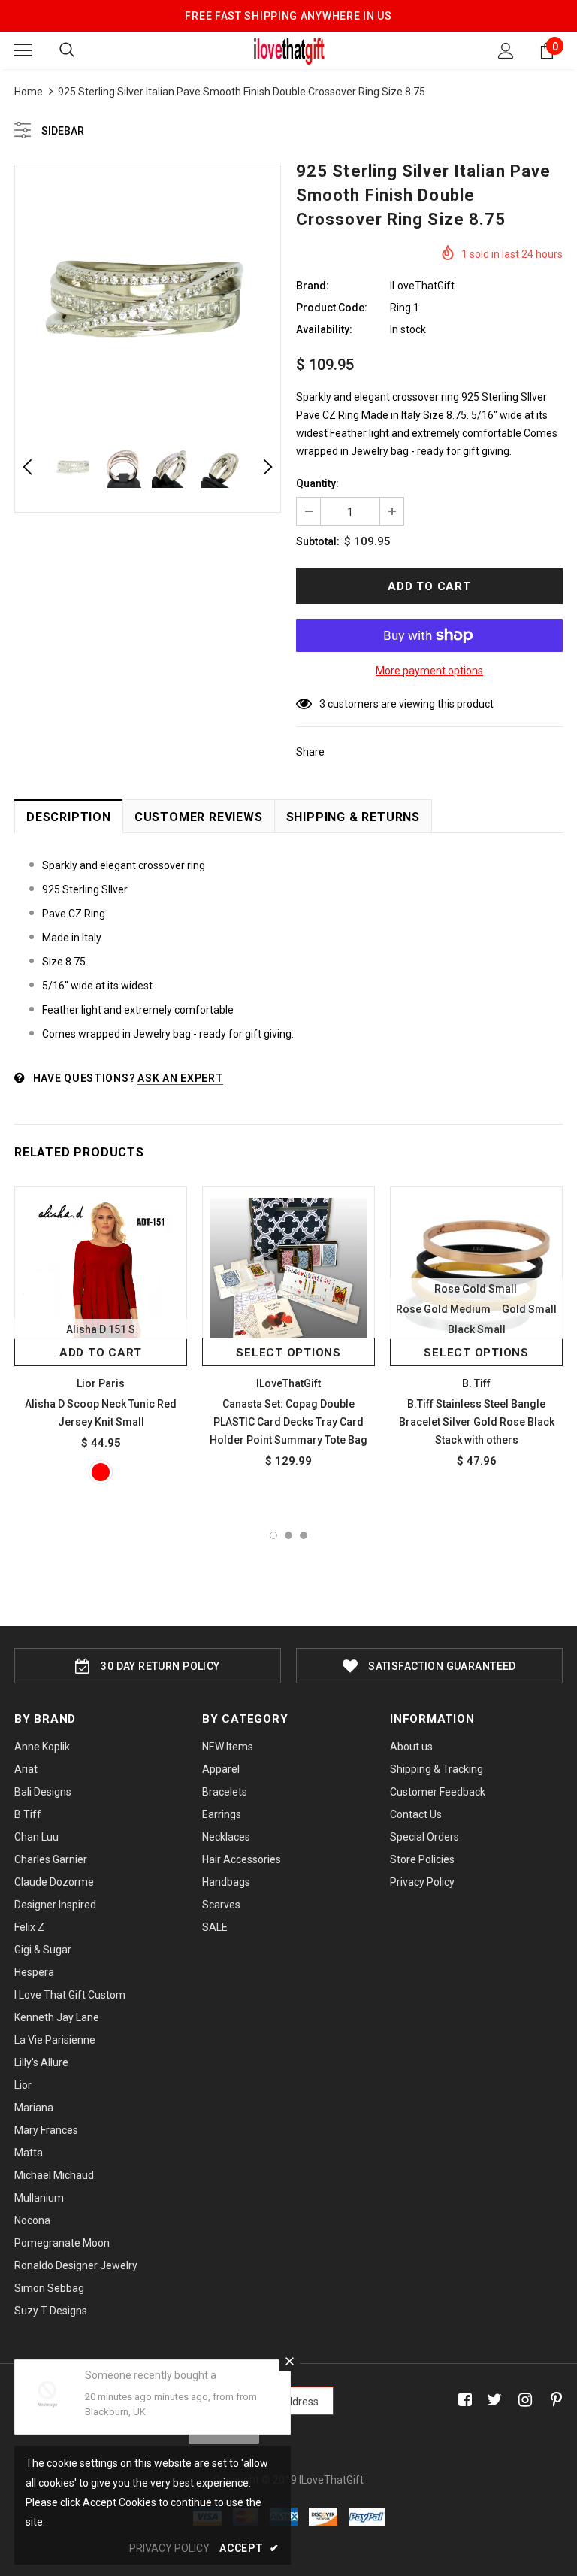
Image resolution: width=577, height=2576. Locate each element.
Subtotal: (318, 541)
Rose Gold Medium (443, 1309)
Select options (288, 1353)
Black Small (477, 1329)
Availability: (324, 329)
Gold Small (529, 1309)
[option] (148, 298)
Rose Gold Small (476, 1289)
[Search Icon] (67, 50)
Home (29, 92)
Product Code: (332, 308)
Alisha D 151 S (101, 1329)
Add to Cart (101, 1353)
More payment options (429, 671)
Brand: (313, 286)
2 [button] (288, 1535)
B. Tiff (476, 1383)
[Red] (101, 1472)
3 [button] (304, 1535)
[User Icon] (506, 51)
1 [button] (273, 1535)
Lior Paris (101, 1383)
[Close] (289, 2361)
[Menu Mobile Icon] (23, 50)
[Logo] (289, 50)
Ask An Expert (180, 1078)
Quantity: (317, 483)
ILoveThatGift (422, 286)
